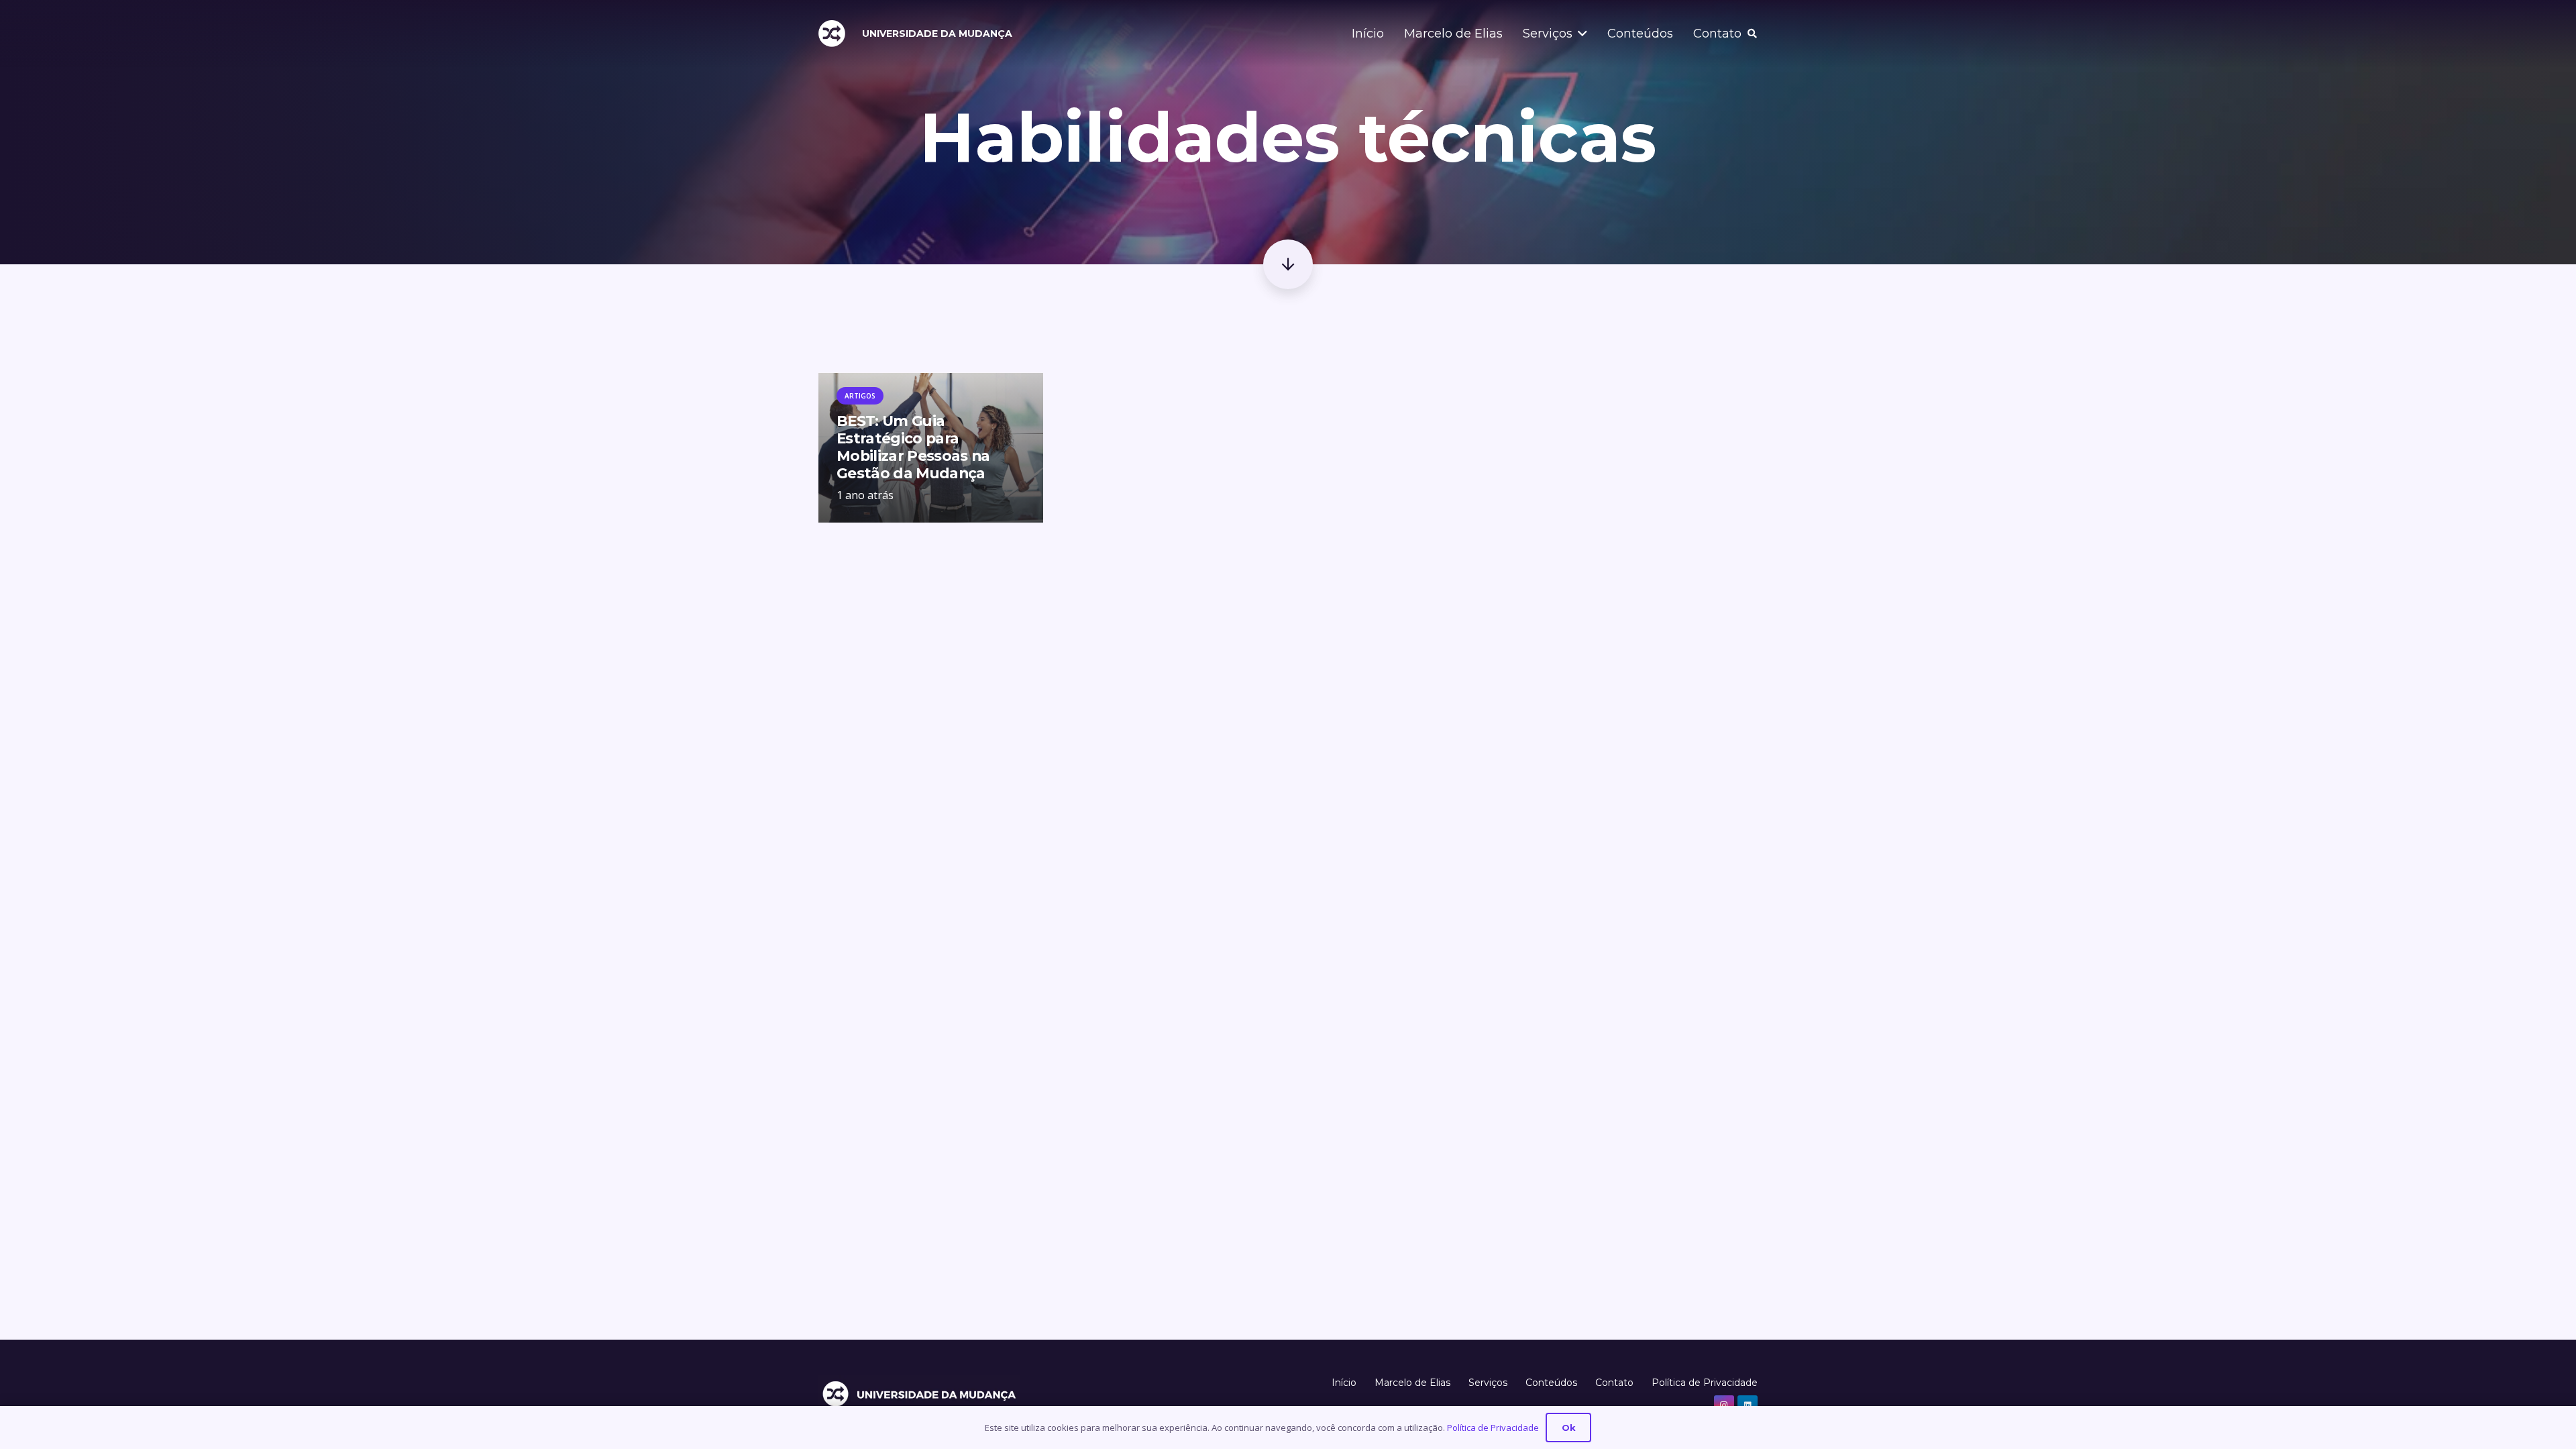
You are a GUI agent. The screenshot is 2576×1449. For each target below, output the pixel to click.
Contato (1614, 1383)
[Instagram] (1724, 1405)
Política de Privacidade (1705, 1383)
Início (1344, 1383)
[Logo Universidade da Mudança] (832, 34)
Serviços (1488, 1383)
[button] (1580, 34)
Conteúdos (1551, 1383)
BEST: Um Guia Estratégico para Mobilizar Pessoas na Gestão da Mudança (913, 447)
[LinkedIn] (1748, 1405)
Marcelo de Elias (1412, 1383)
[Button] (1288, 264)
